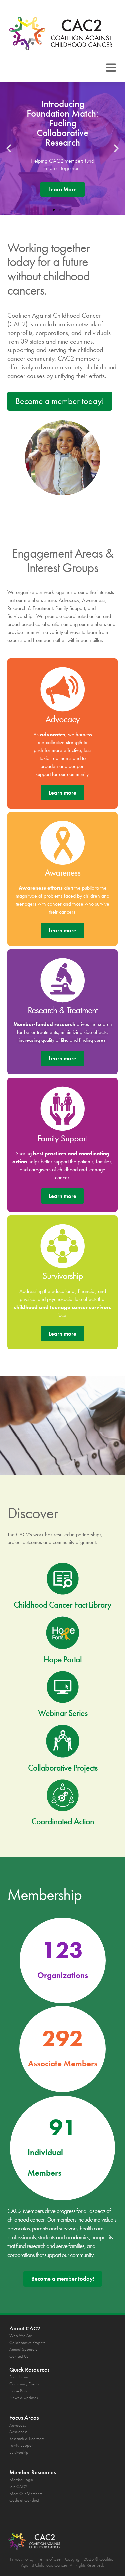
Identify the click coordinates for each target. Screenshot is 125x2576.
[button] (111, 68)
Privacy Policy (22, 2559)
